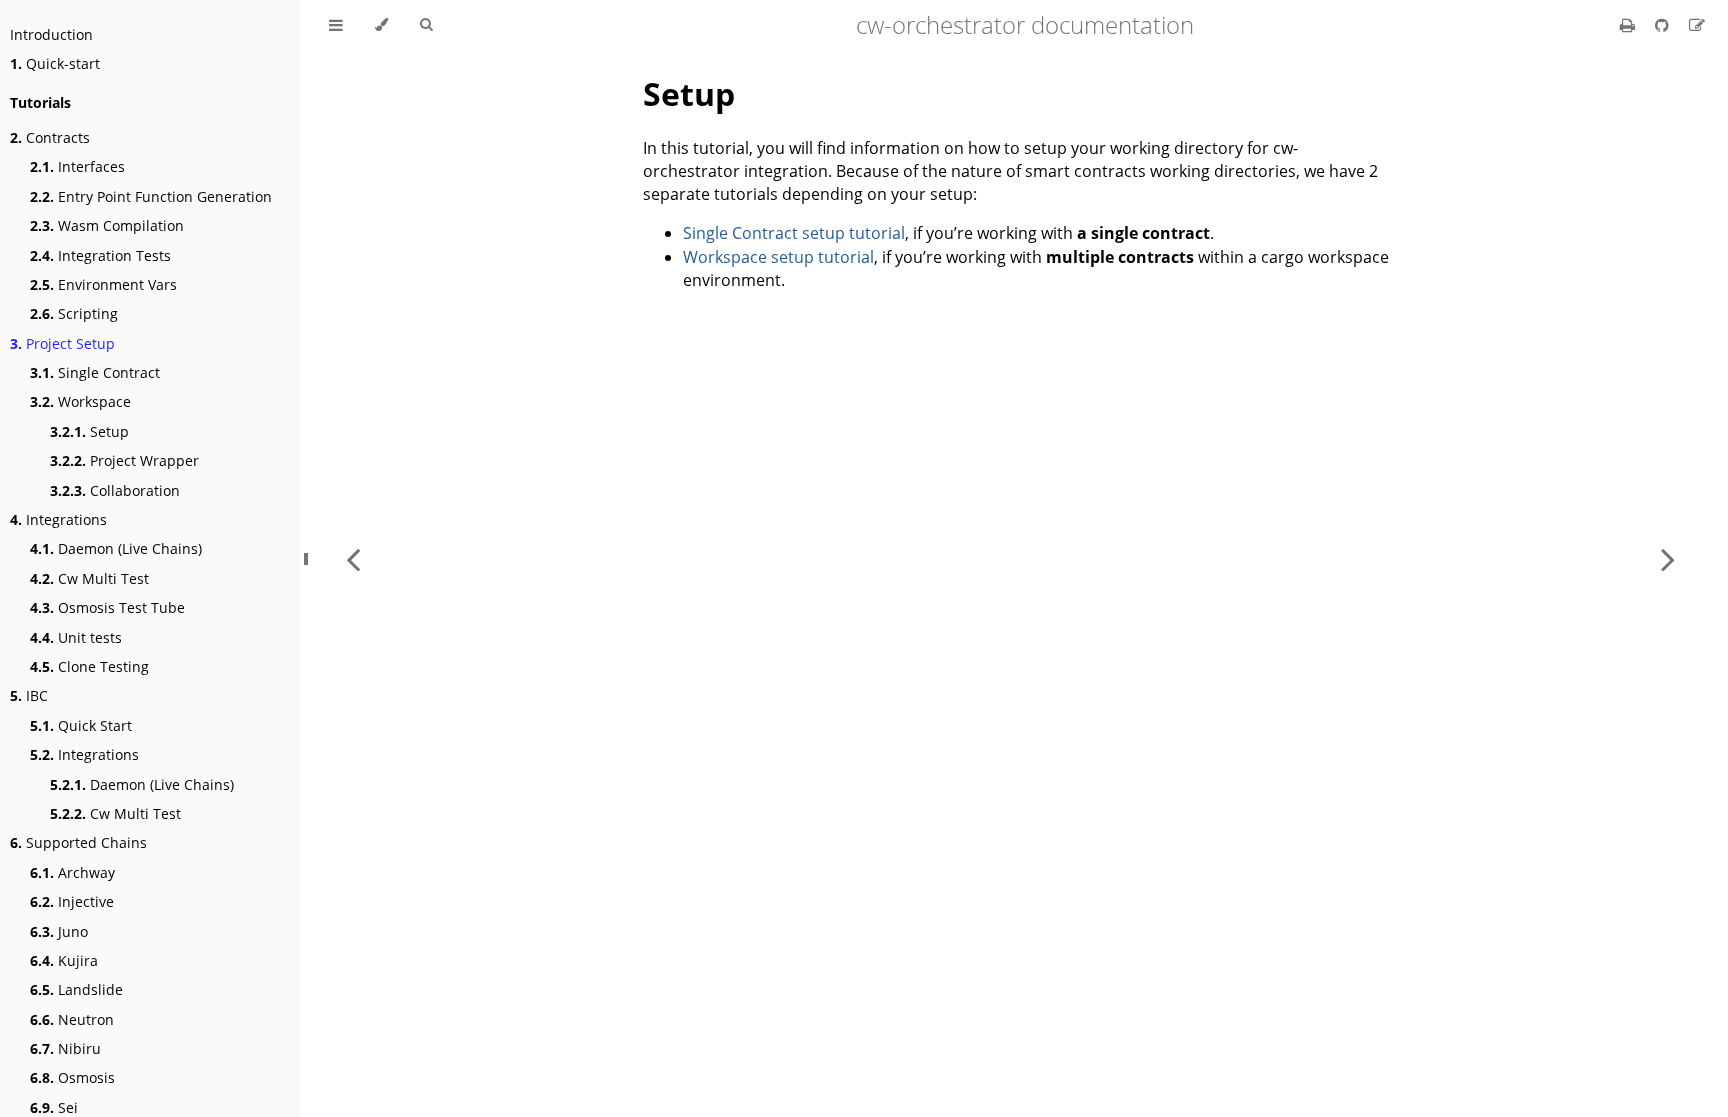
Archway (72, 872)
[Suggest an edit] (1697, 25)
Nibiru (65, 1048)
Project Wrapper (124, 460)
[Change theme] (381, 25)
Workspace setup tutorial (778, 257)
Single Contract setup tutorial (794, 233)
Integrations (58, 519)
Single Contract (95, 372)
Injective (72, 901)
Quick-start (55, 63)
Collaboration (115, 490)
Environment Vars (103, 284)
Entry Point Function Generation (151, 196)
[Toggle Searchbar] (426, 25)
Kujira (64, 960)
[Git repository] (1664, 25)
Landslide (76, 989)
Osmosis (72, 1077)
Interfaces (77, 166)
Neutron (72, 1019)
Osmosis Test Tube (107, 607)
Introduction (51, 34)
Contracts (50, 137)
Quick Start (81, 725)
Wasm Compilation (107, 225)
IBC (29, 695)
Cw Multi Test (89, 578)
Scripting (74, 313)
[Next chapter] (1668, 558)
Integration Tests (100, 255)
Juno (59, 931)
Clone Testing (89, 666)
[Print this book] (1629, 25)
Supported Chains (78, 842)
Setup (89, 431)
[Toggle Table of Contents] (336, 25)
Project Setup (62, 343)
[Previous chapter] (353, 558)
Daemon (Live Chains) (116, 548)
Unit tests (76, 637)
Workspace (80, 401)
